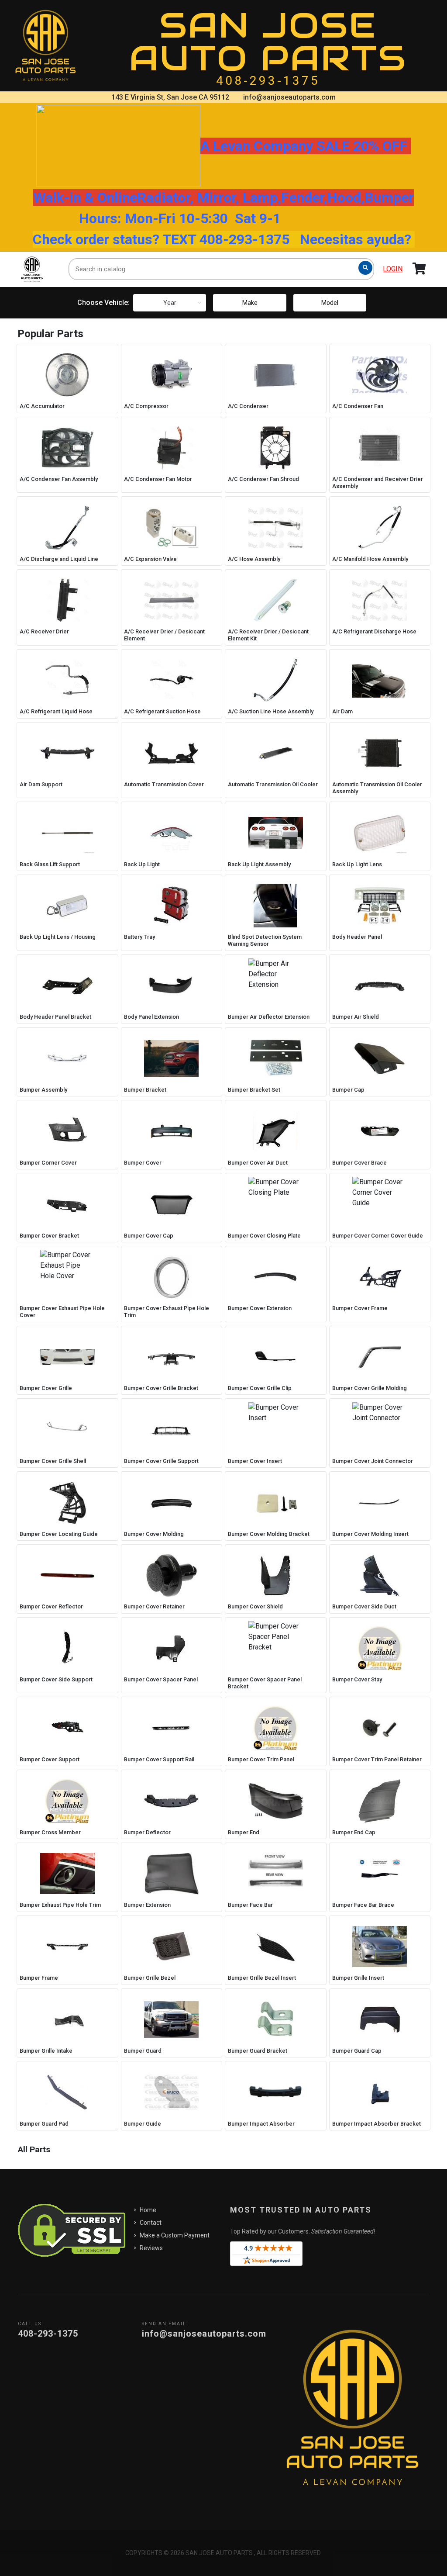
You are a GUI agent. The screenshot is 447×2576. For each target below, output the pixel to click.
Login (393, 269)
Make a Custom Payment (175, 2235)
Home (148, 2210)
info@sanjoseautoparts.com (289, 97)
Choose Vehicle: (103, 303)
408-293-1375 (268, 81)
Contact (151, 2223)
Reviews (151, 2248)
